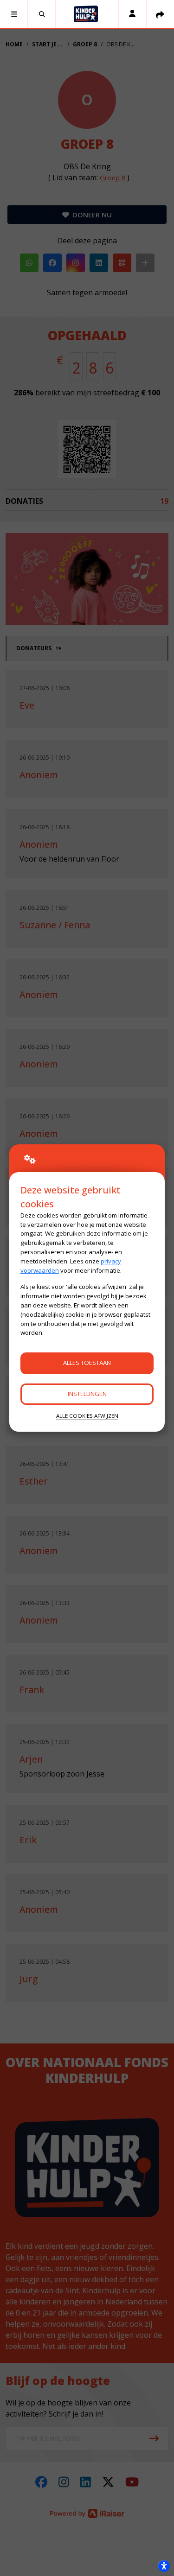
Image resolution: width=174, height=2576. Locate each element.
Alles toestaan (87, 1363)
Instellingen (87, 1394)
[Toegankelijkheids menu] (164, 2566)
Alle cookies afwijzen (87, 1416)
